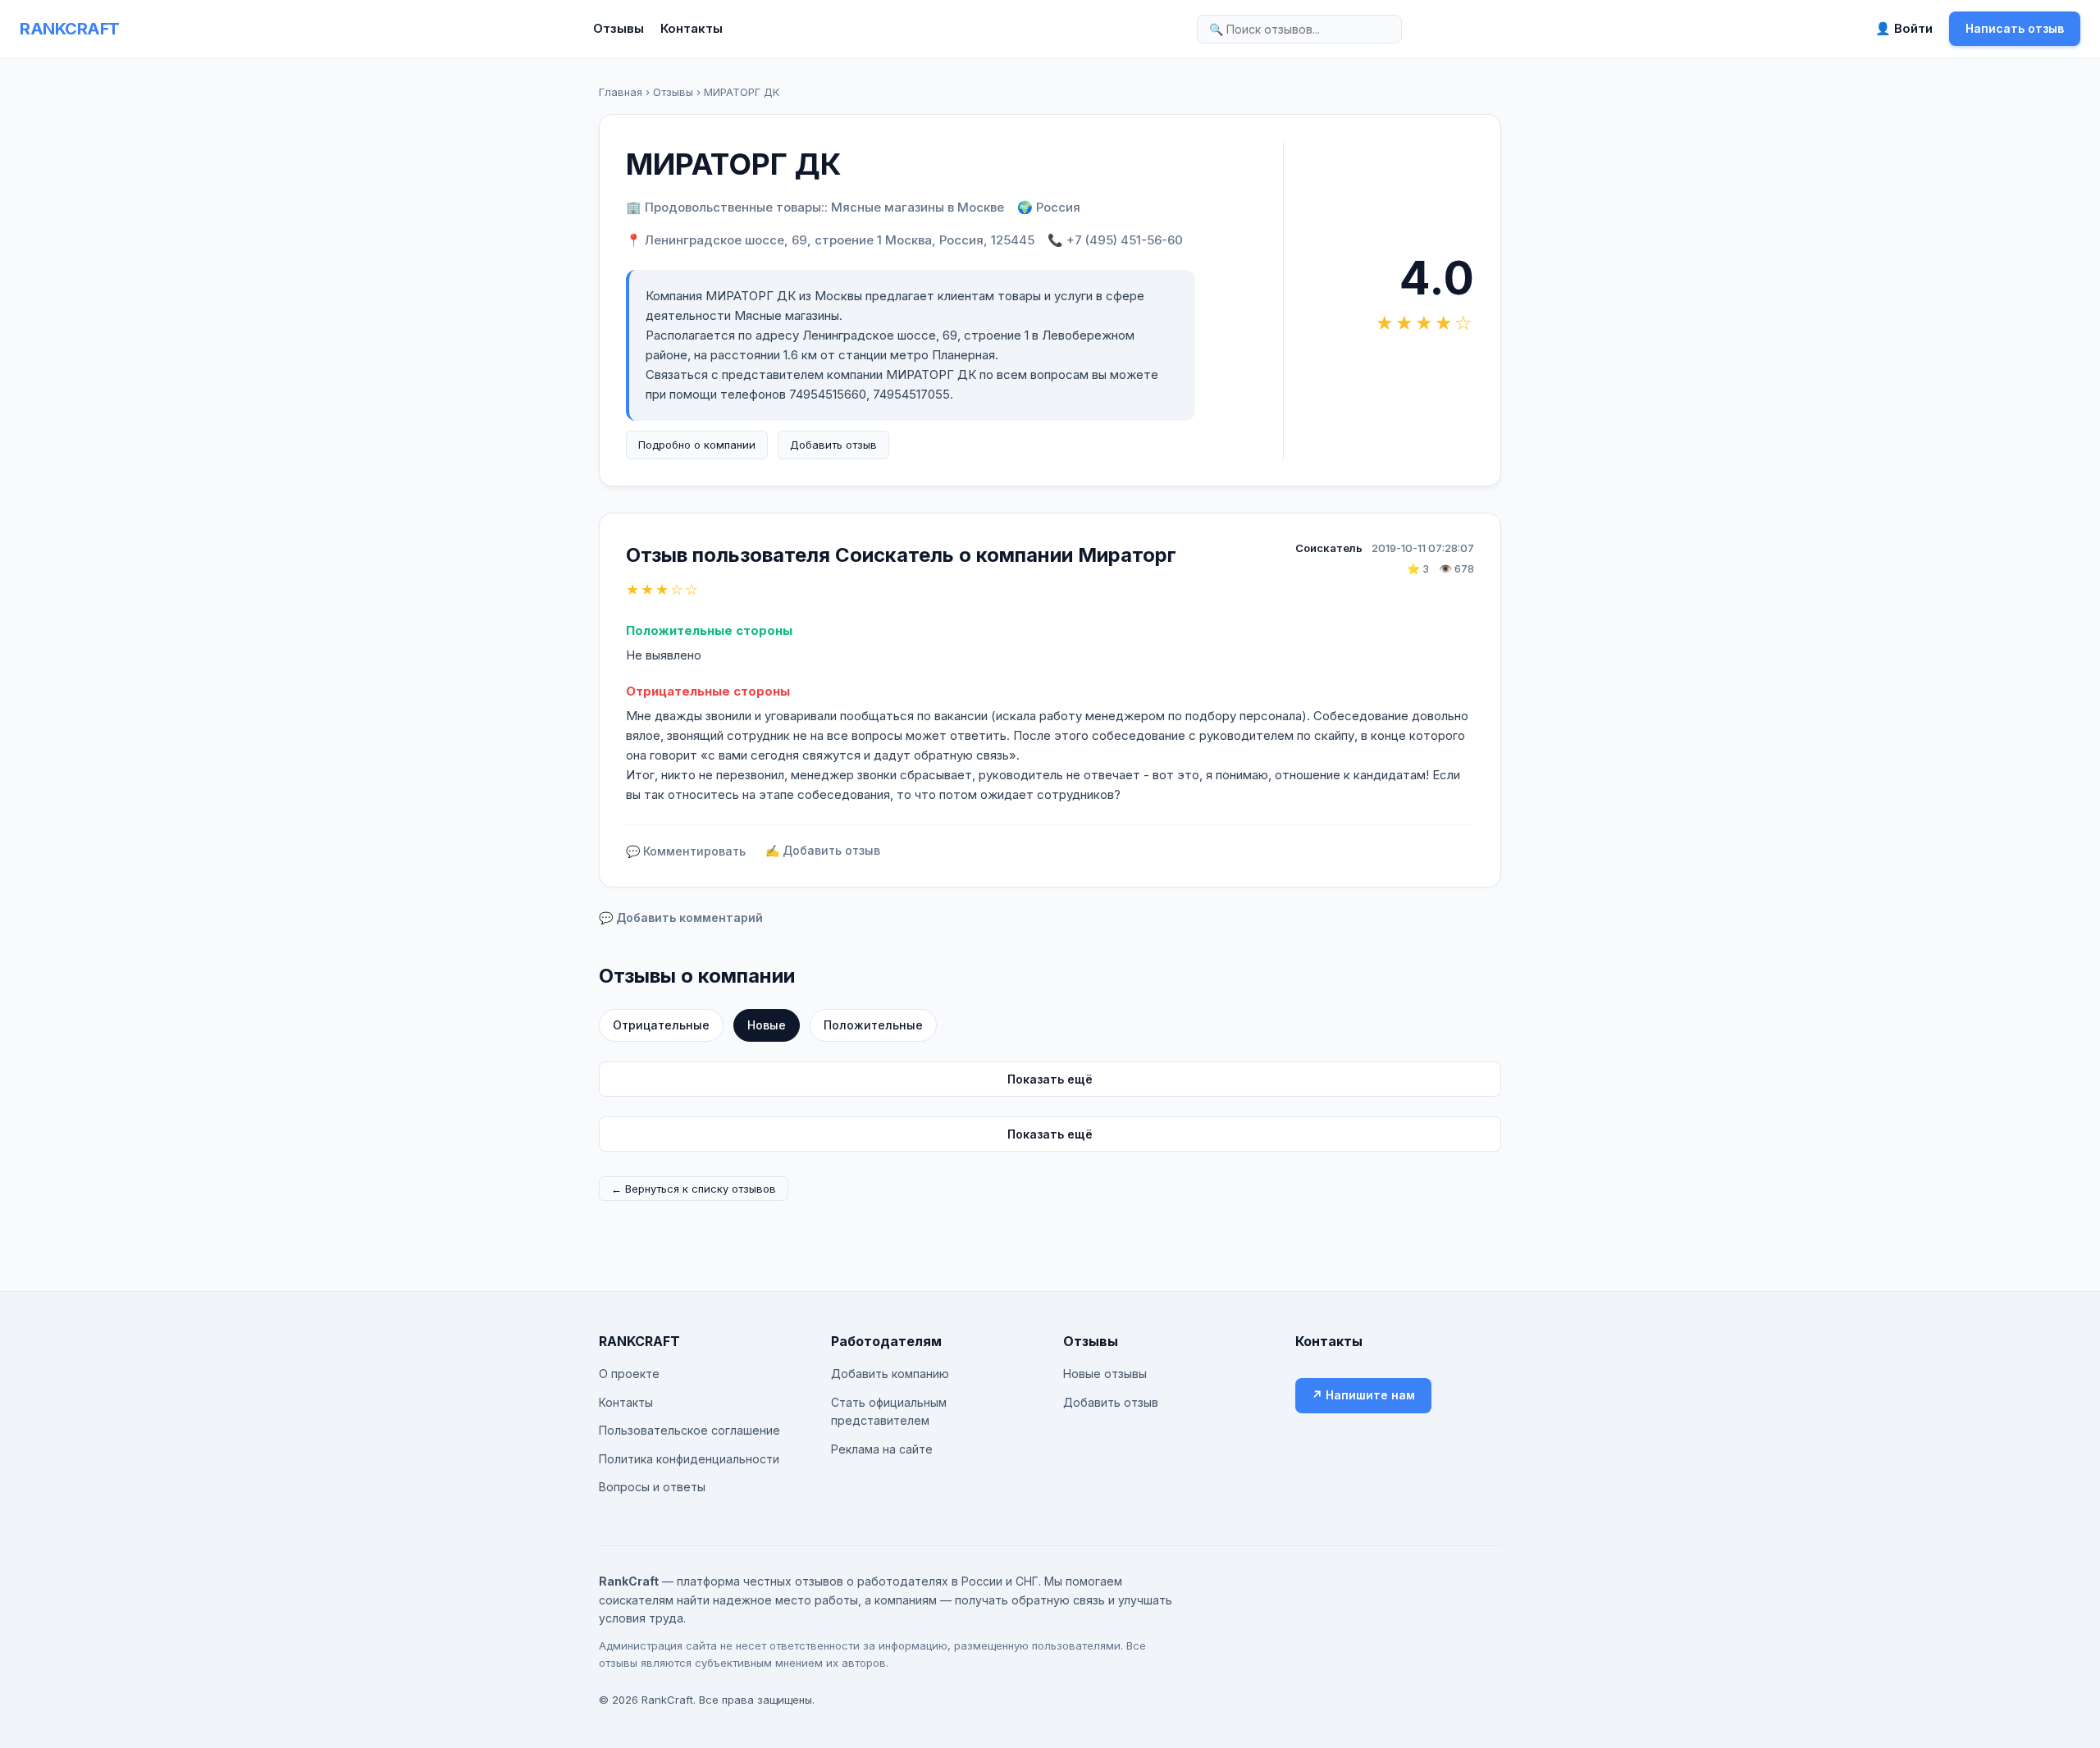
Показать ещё (1050, 1079)
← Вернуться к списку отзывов (694, 1189)
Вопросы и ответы (652, 1487)
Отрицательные (661, 1025)
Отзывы (619, 28)
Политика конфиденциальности (689, 1459)
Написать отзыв (2015, 28)
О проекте (629, 1374)
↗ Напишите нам (1363, 1395)
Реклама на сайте (882, 1449)
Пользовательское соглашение (689, 1430)
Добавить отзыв (833, 445)
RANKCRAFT (70, 29)
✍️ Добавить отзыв (823, 850)
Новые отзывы (1105, 1374)
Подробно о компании (697, 445)
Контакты (692, 28)
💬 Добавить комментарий (681, 917)
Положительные (873, 1025)
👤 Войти (1904, 28)
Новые (767, 1025)
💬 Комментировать (686, 851)
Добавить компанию (890, 1374)
